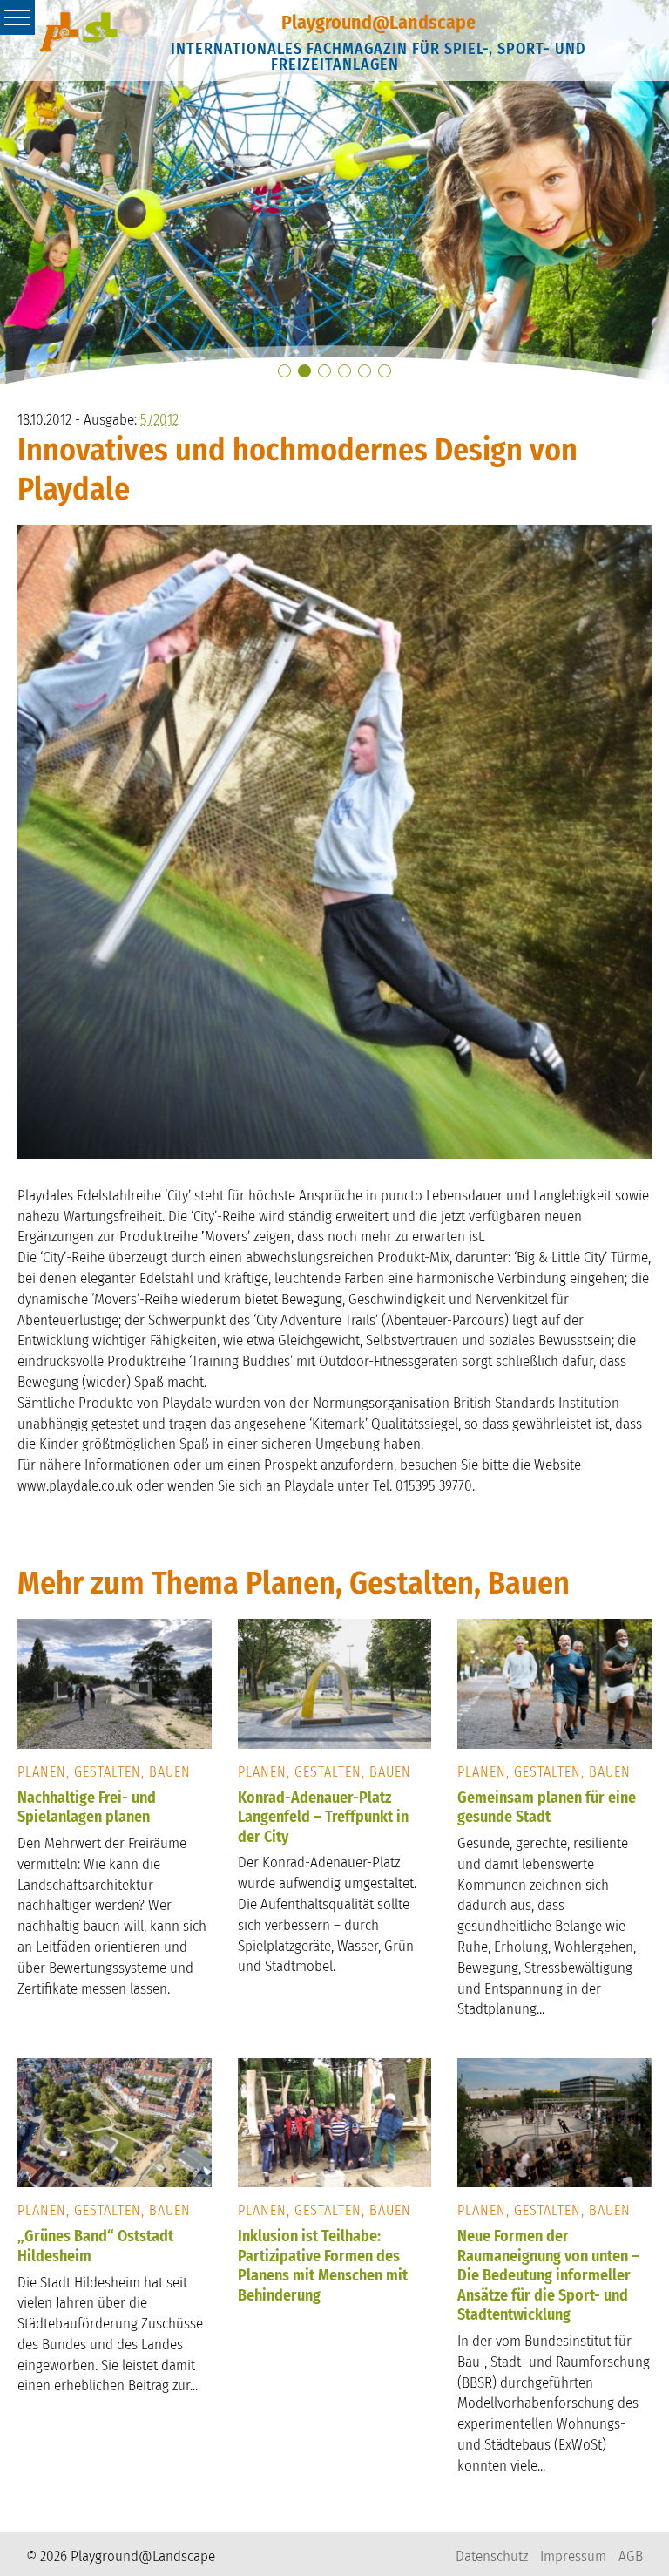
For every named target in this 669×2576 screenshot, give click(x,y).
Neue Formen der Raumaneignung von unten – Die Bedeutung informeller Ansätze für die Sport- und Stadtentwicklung (548, 2275)
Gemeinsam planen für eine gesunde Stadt (547, 1808)
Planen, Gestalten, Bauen (104, 1772)
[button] (284, 371)
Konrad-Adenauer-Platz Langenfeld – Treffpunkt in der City (323, 1817)
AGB (631, 2556)
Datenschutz (492, 2556)
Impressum (573, 2556)
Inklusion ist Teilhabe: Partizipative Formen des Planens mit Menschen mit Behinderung (323, 2266)
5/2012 (159, 420)
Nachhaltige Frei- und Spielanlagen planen (87, 1808)
